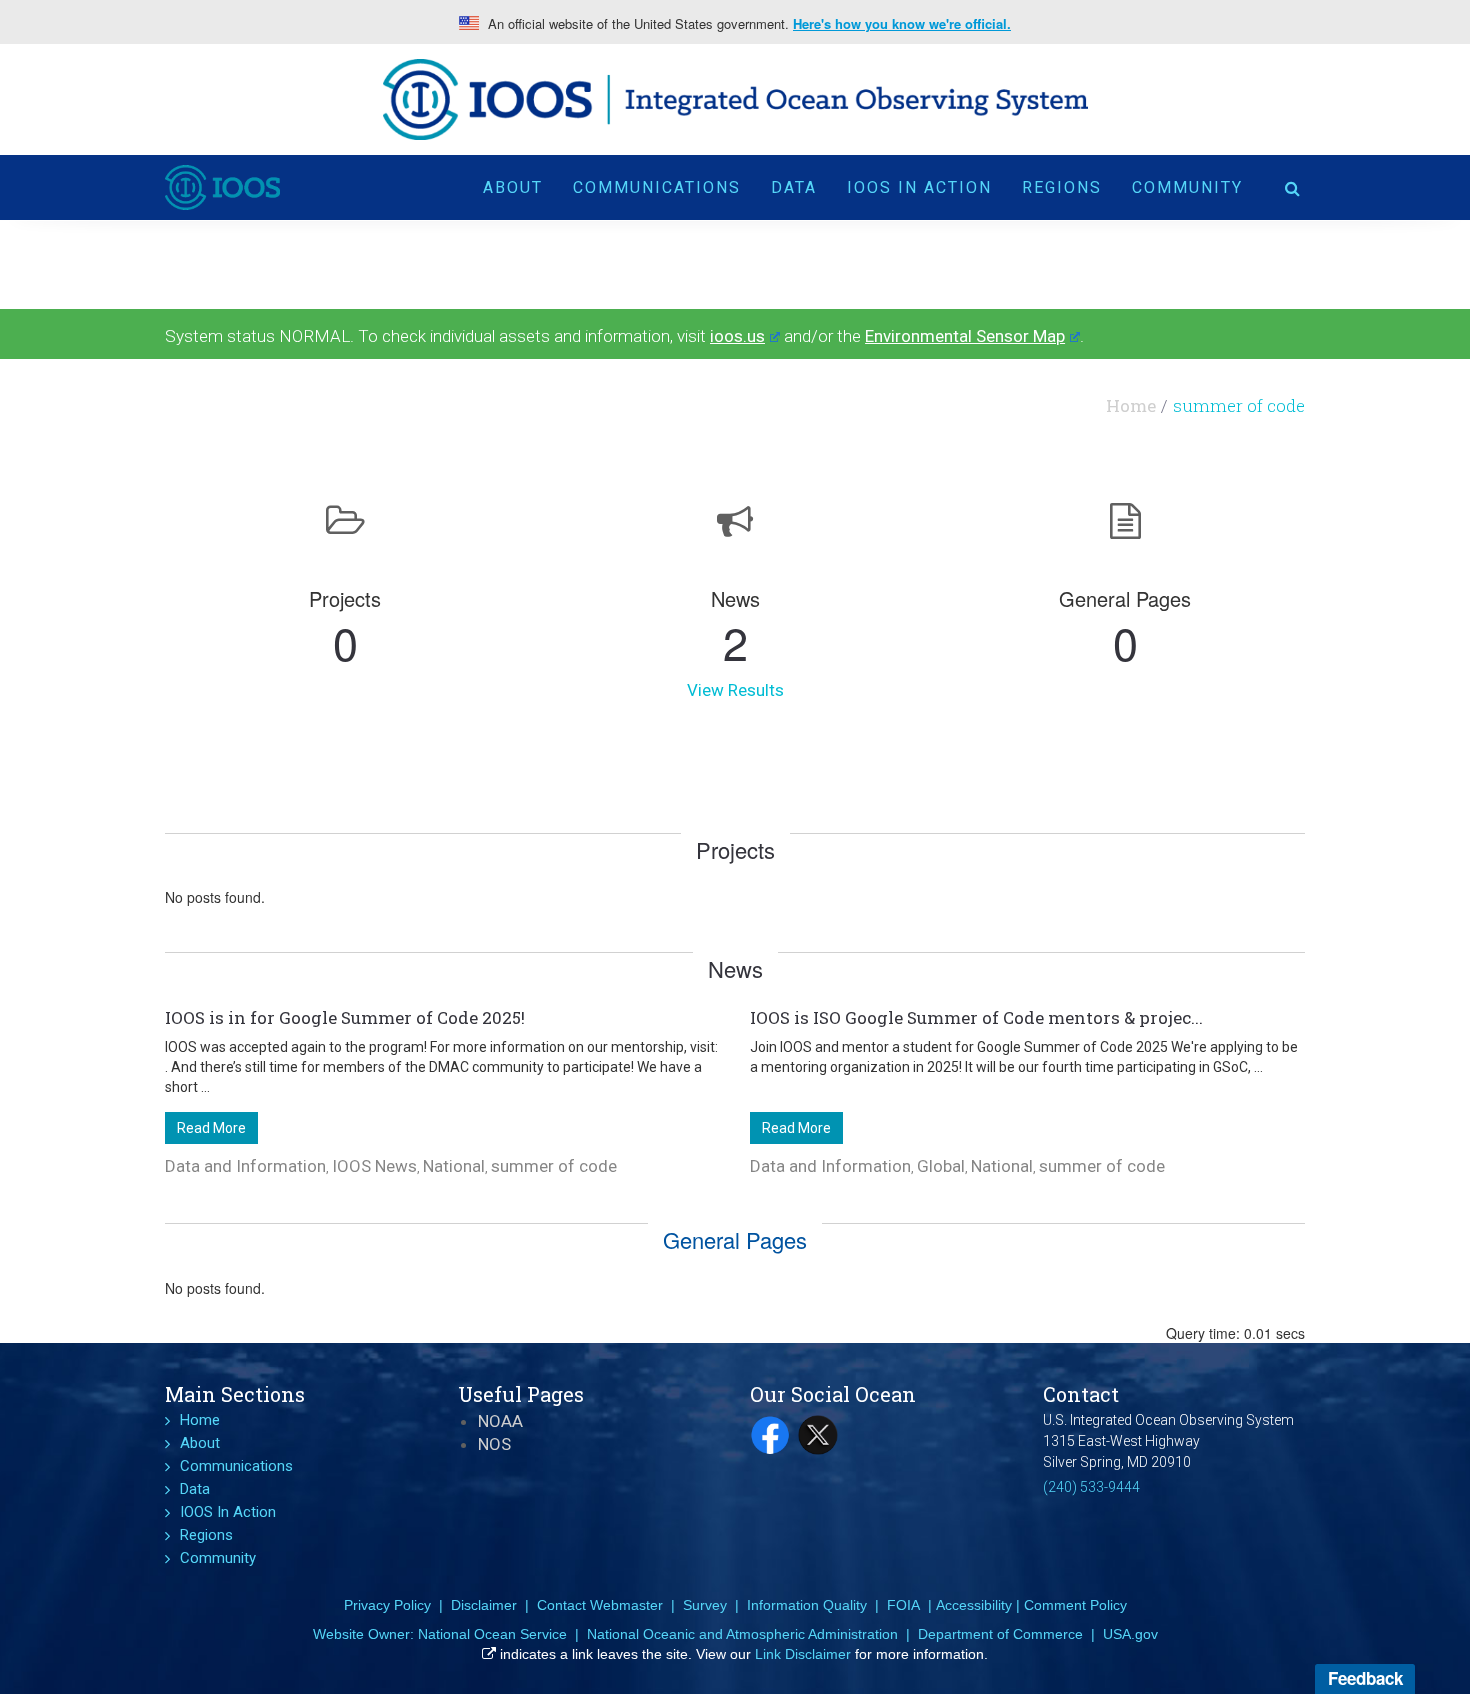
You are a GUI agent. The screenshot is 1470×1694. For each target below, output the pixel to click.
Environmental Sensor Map (965, 336)
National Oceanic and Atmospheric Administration (742, 1634)
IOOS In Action (919, 187)
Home (1131, 405)
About (513, 187)
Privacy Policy (387, 1605)
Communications (657, 187)
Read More (211, 1128)
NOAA (500, 1421)
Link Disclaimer (803, 1654)
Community (1187, 187)
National (454, 1166)
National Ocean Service (492, 1634)
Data (794, 187)
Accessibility (974, 1605)
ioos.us (737, 336)
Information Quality (807, 1605)
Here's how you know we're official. (902, 24)
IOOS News (374, 1166)
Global (941, 1166)
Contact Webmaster (600, 1605)
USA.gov (1130, 1634)
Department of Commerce (1000, 1634)
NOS (494, 1444)
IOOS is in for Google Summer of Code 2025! (345, 1017)
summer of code (554, 1166)
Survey (705, 1605)
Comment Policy (1075, 1605)
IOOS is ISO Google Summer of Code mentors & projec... (976, 1017)
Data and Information (245, 1166)
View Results (735, 690)
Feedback (1365, 1678)
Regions (1062, 187)
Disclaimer (484, 1605)
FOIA (903, 1605)
